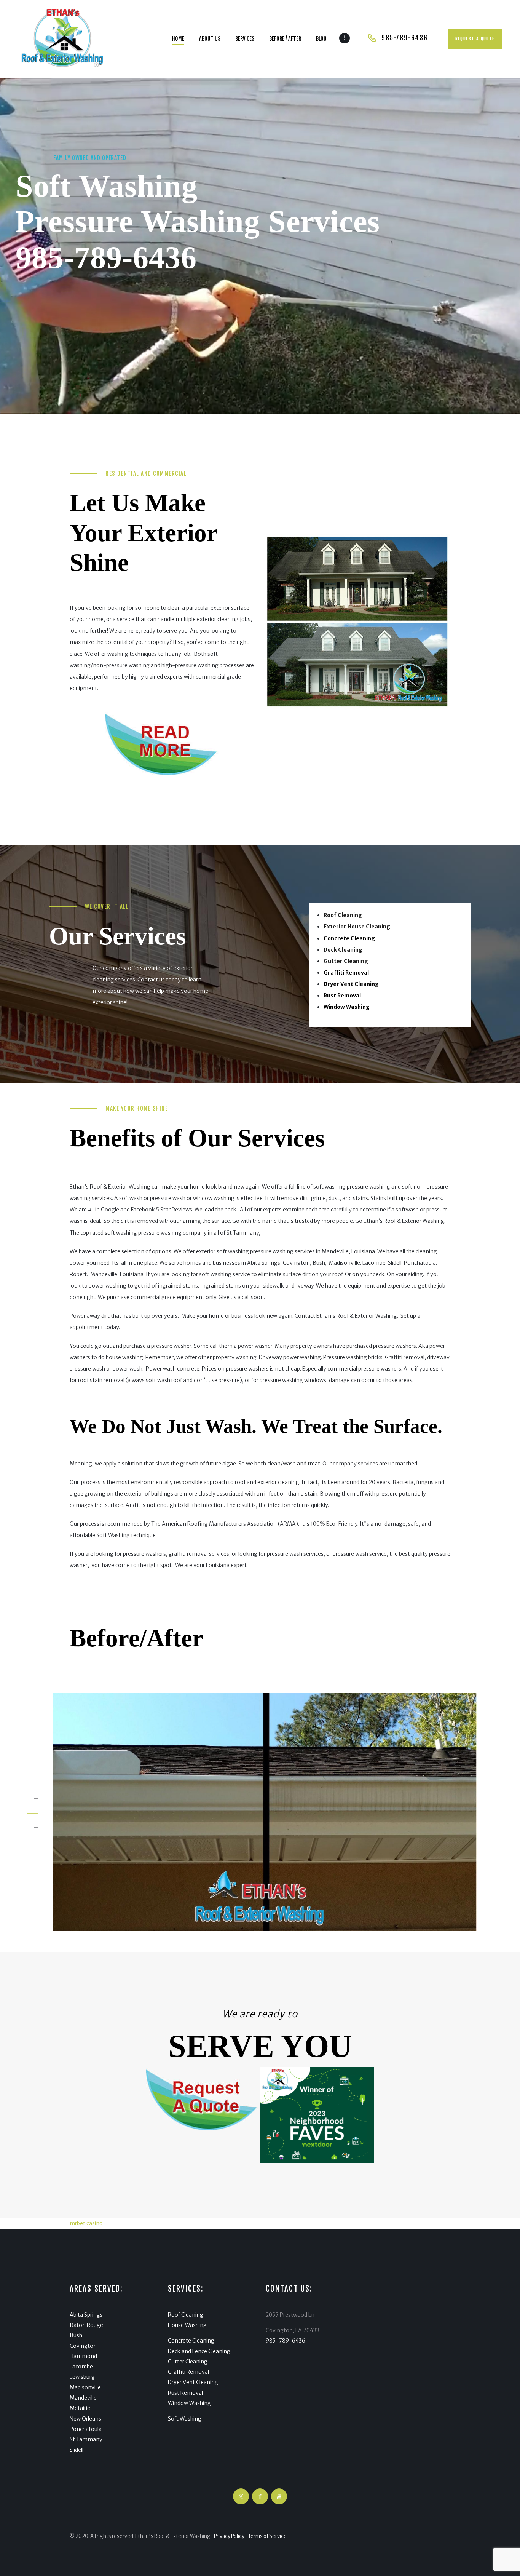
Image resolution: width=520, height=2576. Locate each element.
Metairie (80, 2408)
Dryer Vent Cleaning (193, 2382)
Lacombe (81, 2367)
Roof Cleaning (186, 2315)
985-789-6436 (106, 258)
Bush (76, 2335)
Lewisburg (82, 2377)
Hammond (83, 2356)
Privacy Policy (229, 2536)
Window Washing (189, 2403)
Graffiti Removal (188, 2372)
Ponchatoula (86, 2429)
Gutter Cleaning (188, 2362)
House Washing (187, 2325)
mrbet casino (86, 2223)
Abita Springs (86, 2315)
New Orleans (85, 2419)
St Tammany (86, 2439)
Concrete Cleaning (191, 2341)
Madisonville (85, 2387)
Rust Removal (185, 2393)
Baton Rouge (86, 2325)
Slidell (77, 2450)
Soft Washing (185, 2419)
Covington (83, 2346)
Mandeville (83, 2398)
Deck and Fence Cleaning (199, 2351)
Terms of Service (267, 2536)
